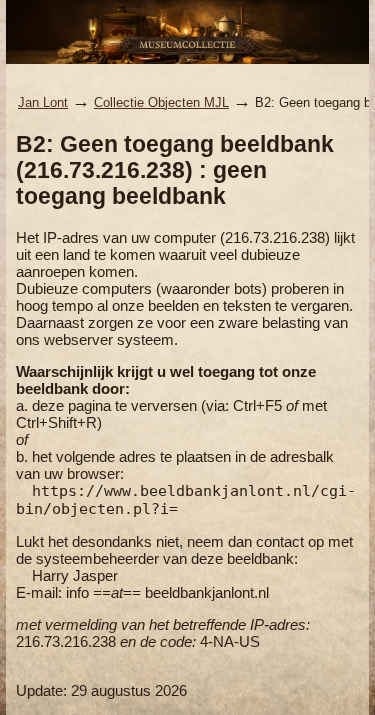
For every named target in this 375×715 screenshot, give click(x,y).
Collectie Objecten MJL (161, 102)
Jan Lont (43, 102)
